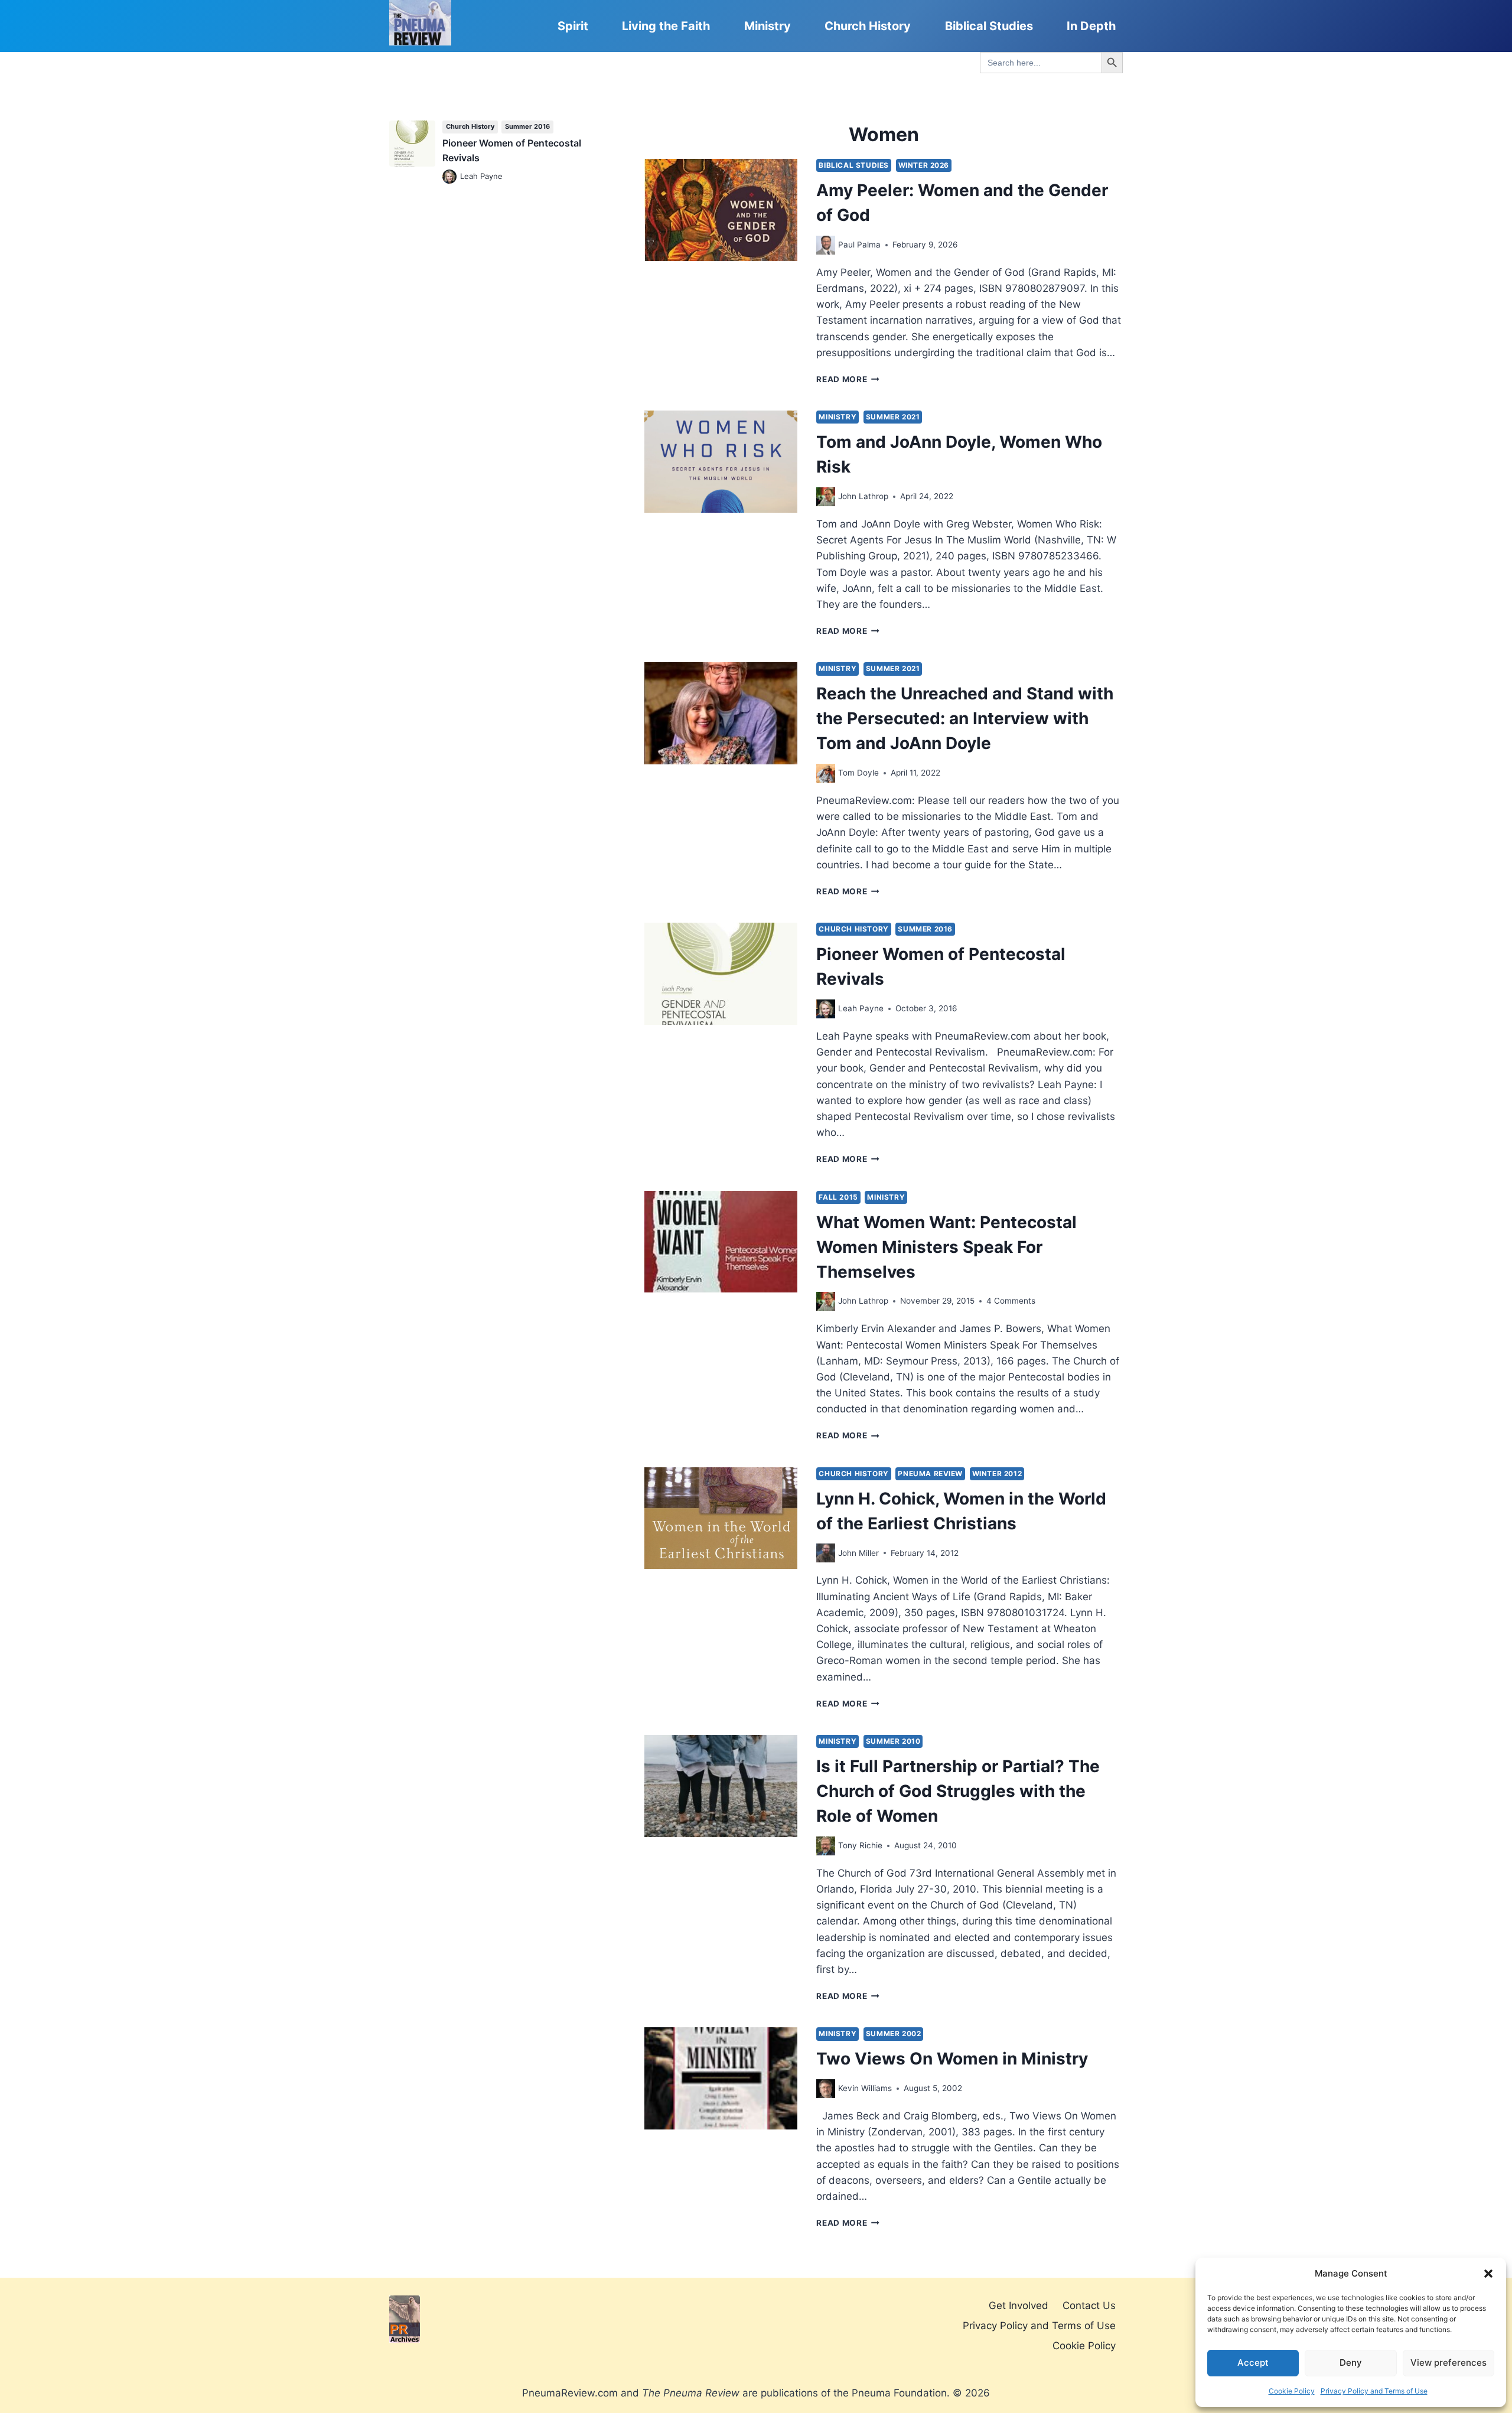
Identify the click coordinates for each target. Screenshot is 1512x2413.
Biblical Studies (989, 26)
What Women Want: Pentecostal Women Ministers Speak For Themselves (946, 1247)
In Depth (1091, 26)
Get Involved (1019, 2305)
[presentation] (721, 210)
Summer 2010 (893, 1741)
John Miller (858, 1553)
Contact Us (1089, 2305)
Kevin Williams (865, 2088)
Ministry (768, 26)
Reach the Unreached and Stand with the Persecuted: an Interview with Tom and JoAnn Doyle (965, 718)
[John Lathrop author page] (826, 497)
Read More (848, 379)
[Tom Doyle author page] (826, 773)
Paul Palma (859, 245)
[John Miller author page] (826, 1553)
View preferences (1449, 2362)
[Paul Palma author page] (826, 245)
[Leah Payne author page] (826, 1009)
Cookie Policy (1292, 2391)
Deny (1351, 2362)
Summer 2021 (893, 417)
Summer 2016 (925, 929)
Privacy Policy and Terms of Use (1374, 2391)
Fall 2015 (838, 1197)
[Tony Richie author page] (826, 1846)
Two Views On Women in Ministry (952, 2059)
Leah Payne (861, 1008)
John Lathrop (863, 496)
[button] (1488, 2274)
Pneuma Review (930, 1473)
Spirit (573, 26)
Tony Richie (860, 1845)
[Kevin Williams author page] (826, 2089)
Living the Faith (666, 26)
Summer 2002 (894, 2033)
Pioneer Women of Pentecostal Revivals (512, 151)
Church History (868, 26)
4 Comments (1011, 1301)
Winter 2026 (924, 165)
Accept (1253, 2362)
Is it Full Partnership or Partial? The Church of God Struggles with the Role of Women (958, 1791)
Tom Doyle (858, 773)
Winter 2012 (997, 1473)
